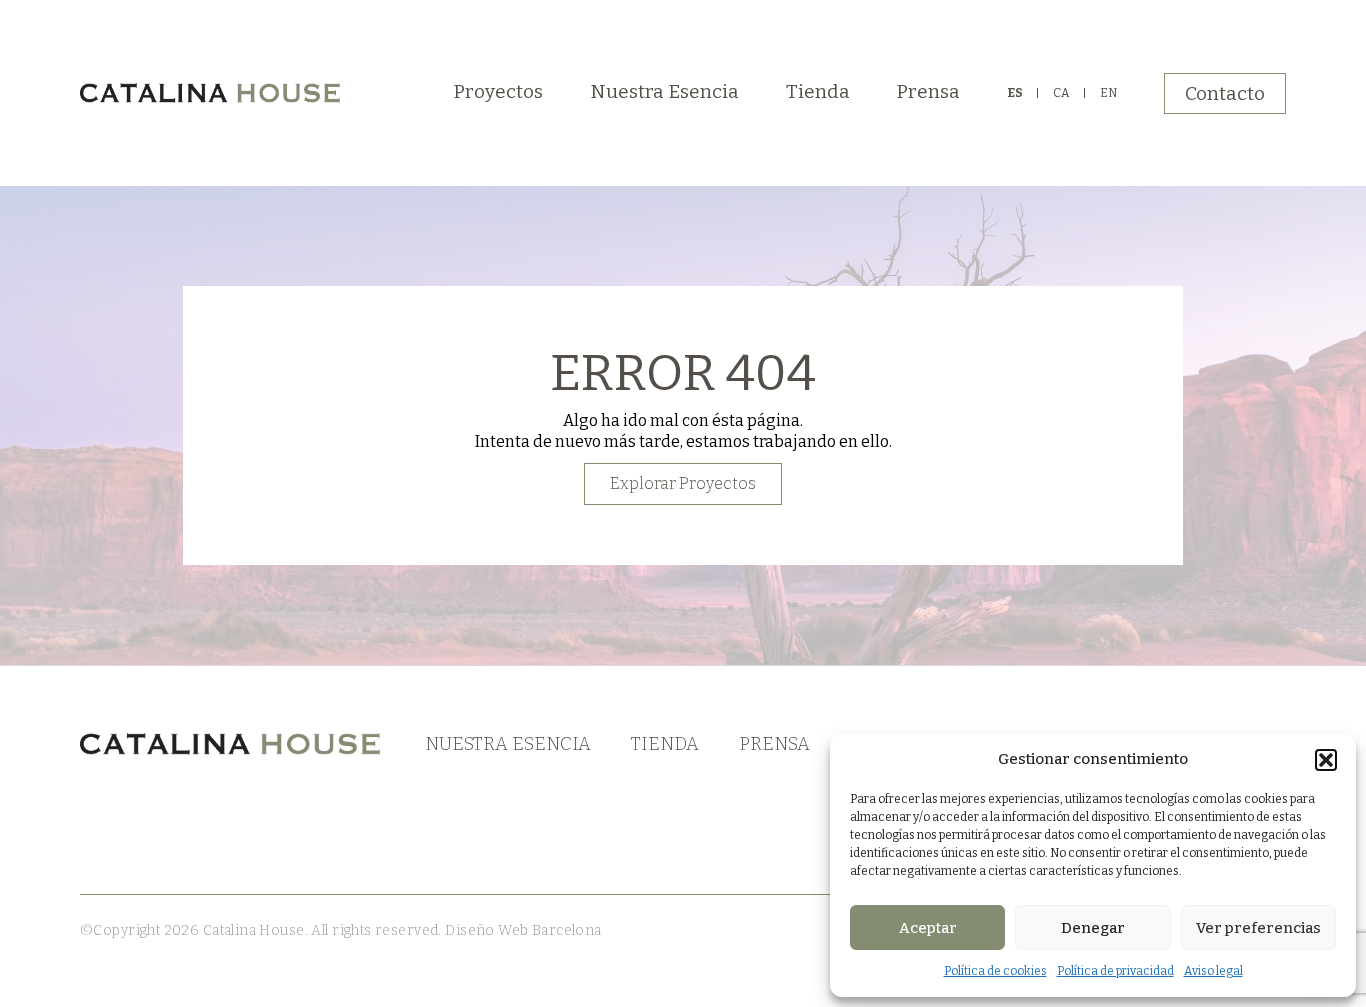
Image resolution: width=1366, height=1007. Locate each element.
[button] (1326, 760)
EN (1108, 93)
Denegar (1093, 928)
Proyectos (498, 91)
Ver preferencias (1258, 928)
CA (1061, 93)
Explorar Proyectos (683, 483)
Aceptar (928, 928)
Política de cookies (995, 971)
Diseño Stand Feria (667, 930)
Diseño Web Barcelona (522, 930)
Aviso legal (1213, 971)
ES (1015, 93)
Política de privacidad (1115, 971)
